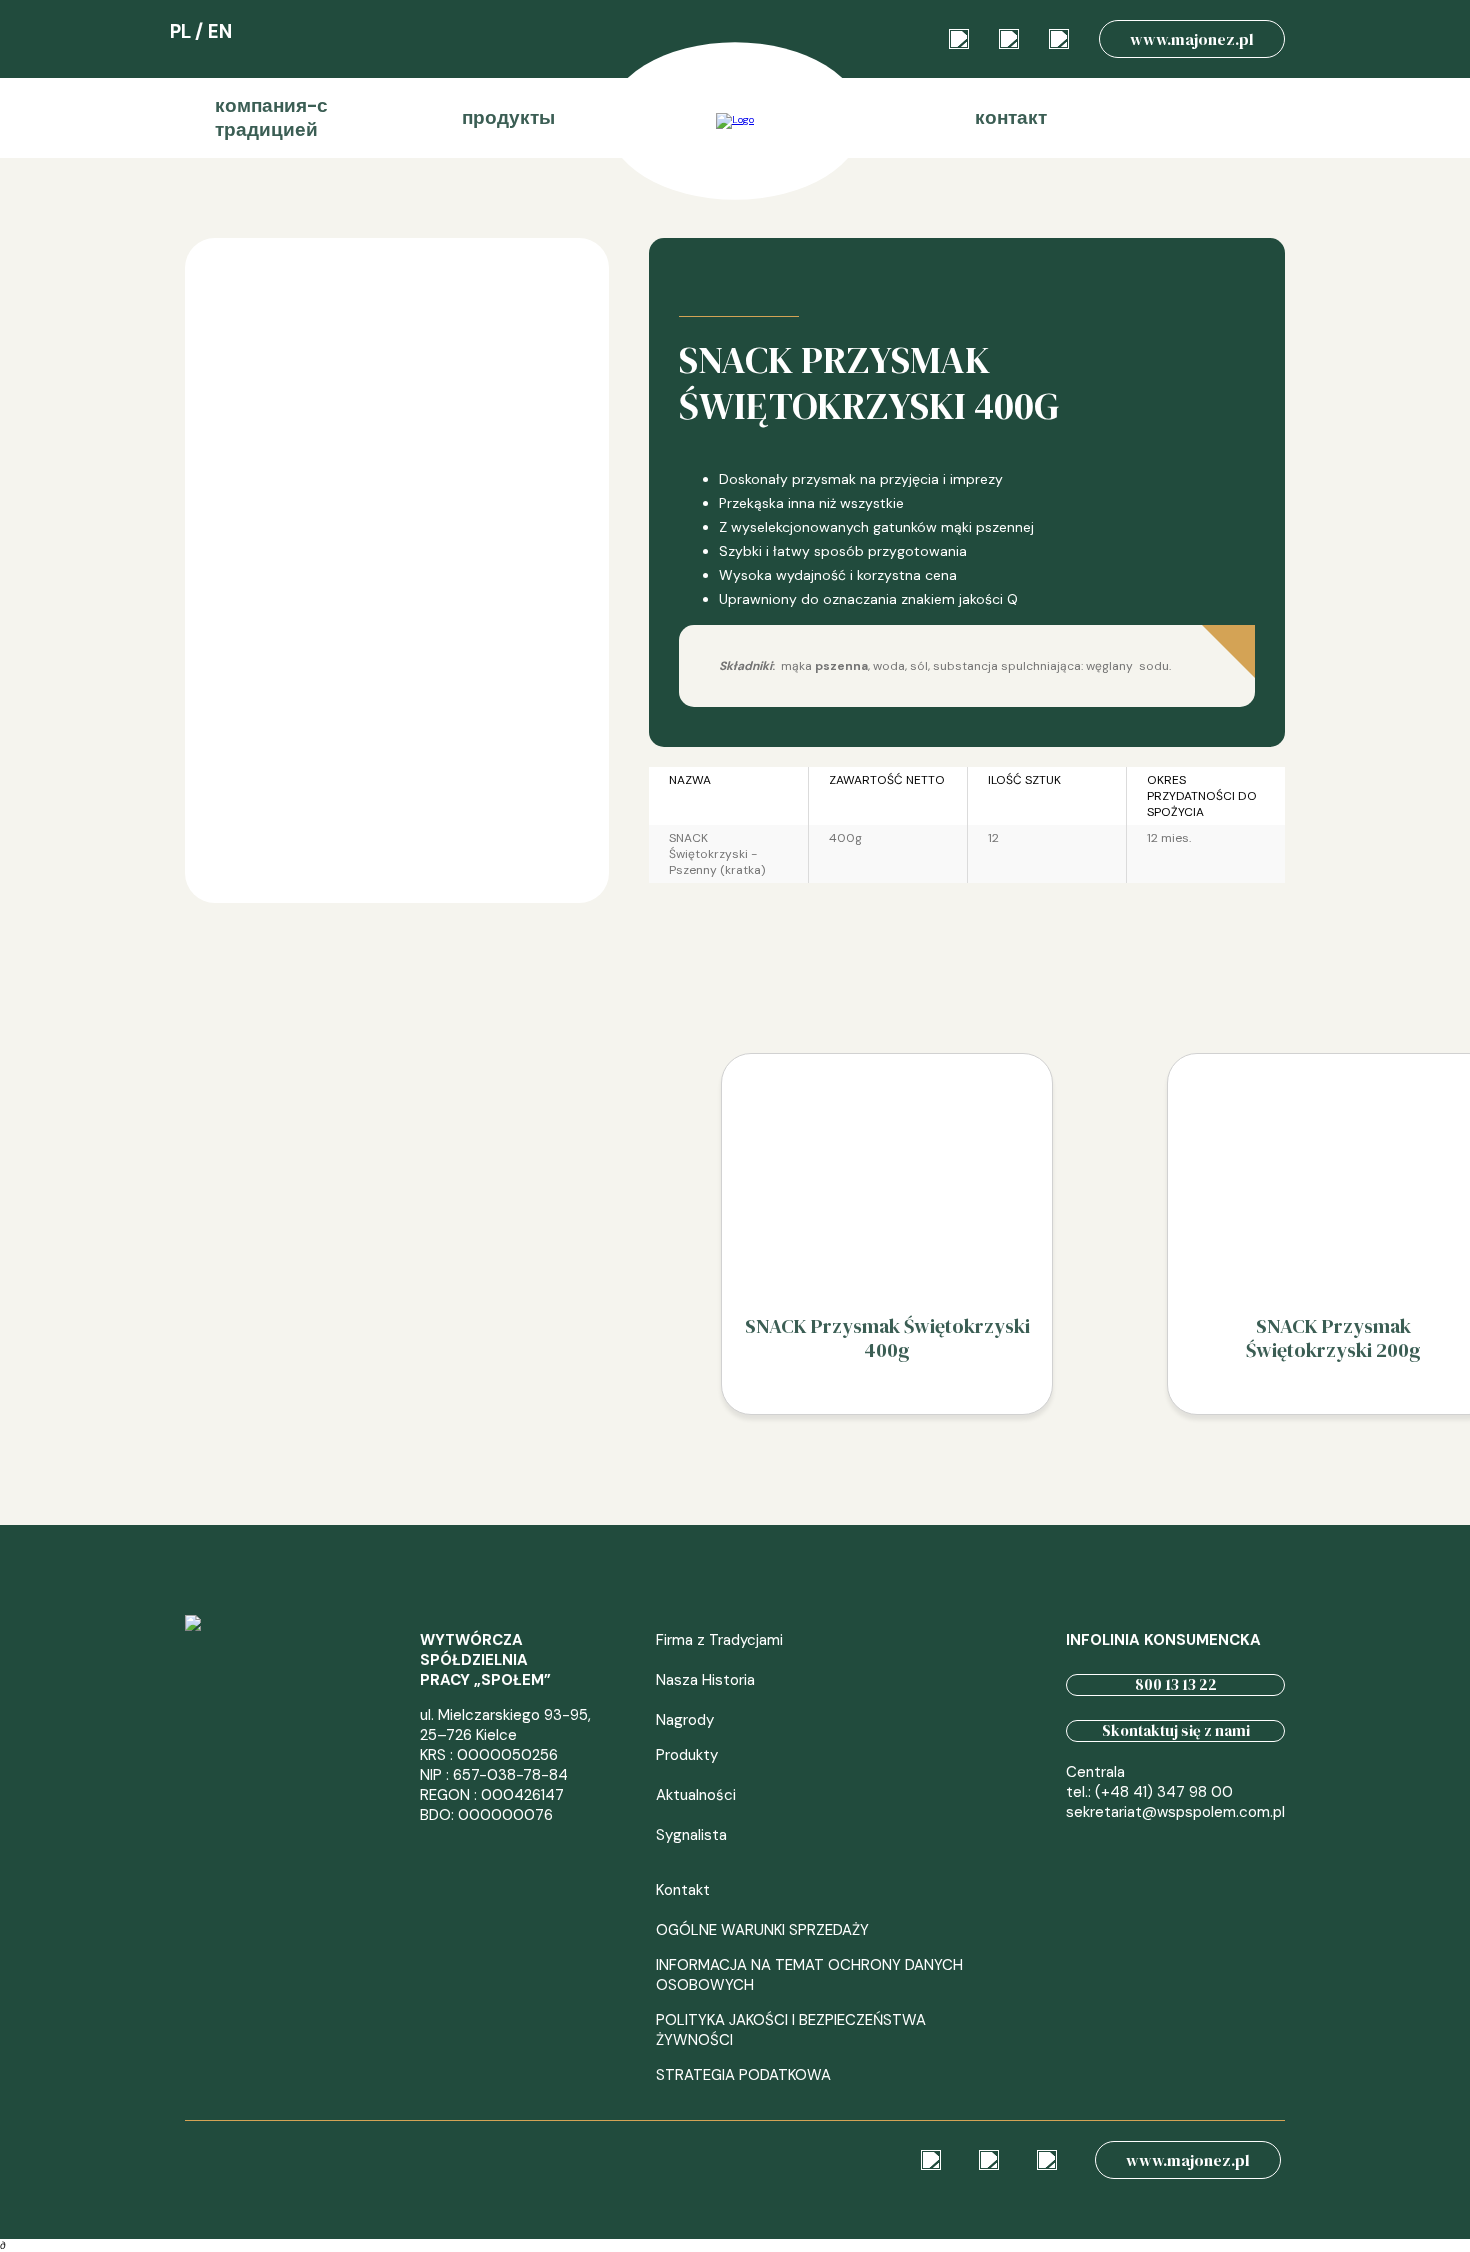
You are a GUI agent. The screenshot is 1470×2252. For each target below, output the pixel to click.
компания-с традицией (271, 117)
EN (220, 31)
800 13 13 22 (1176, 1684)
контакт (1011, 117)
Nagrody (685, 1720)
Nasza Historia (705, 1680)
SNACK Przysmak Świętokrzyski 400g (887, 1338)
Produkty (687, 1755)
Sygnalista (691, 1835)
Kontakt (683, 1890)
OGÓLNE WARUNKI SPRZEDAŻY (762, 1930)
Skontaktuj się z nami (1176, 1730)
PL (180, 31)
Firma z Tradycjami (719, 1640)
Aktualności (696, 1795)
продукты (508, 117)
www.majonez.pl (1192, 39)
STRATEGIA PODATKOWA (743, 2075)
